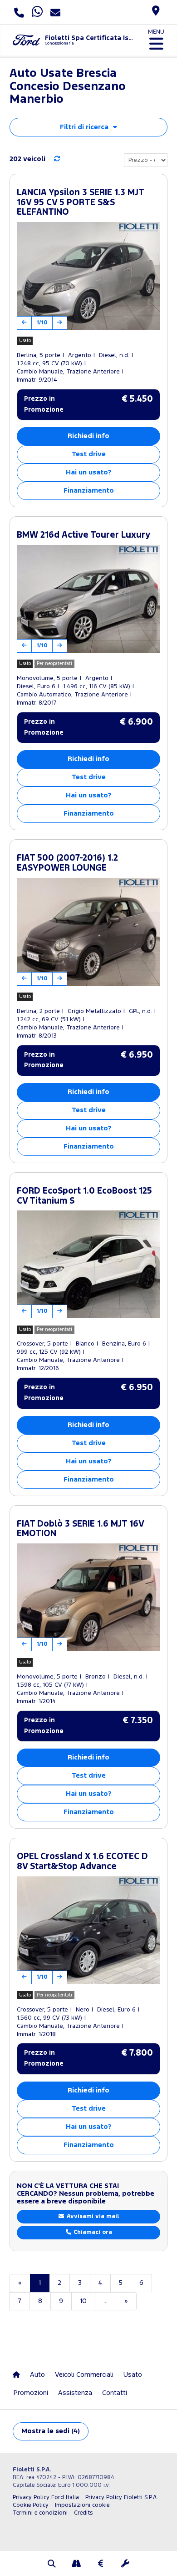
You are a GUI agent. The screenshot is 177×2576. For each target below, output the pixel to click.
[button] (52, 2565)
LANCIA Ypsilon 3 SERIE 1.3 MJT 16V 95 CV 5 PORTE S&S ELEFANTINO (80, 202)
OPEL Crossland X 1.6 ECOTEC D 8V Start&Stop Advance (82, 1862)
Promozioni (31, 2393)
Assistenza (75, 2393)
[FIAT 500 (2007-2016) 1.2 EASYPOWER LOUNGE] (88, 932)
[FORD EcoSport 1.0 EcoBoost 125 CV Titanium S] (88, 1264)
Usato (133, 2375)
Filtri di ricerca (84, 127)
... (106, 2301)
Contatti (115, 2393)
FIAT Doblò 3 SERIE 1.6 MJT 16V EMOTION (80, 1529)
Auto (37, 2375)
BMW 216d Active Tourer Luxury (84, 535)
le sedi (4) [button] (51, 2431)
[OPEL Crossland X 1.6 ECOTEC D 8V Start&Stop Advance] (88, 1930)
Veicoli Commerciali (84, 2375)
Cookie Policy (31, 2505)
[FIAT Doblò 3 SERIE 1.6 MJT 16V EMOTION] (88, 1597)
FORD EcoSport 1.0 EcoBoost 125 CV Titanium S (84, 1196)
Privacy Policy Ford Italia (46, 2498)
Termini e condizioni (40, 2513)
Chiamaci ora (92, 2232)
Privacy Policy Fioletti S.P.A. (122, 2498)
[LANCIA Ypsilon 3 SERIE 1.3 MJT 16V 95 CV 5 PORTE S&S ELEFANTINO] (88, 276)
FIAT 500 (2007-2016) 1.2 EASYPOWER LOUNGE (67, 863)
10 (83, 2301)
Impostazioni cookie (82, 2505)
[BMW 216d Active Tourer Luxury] (88, 599)
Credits (83, 2513)
